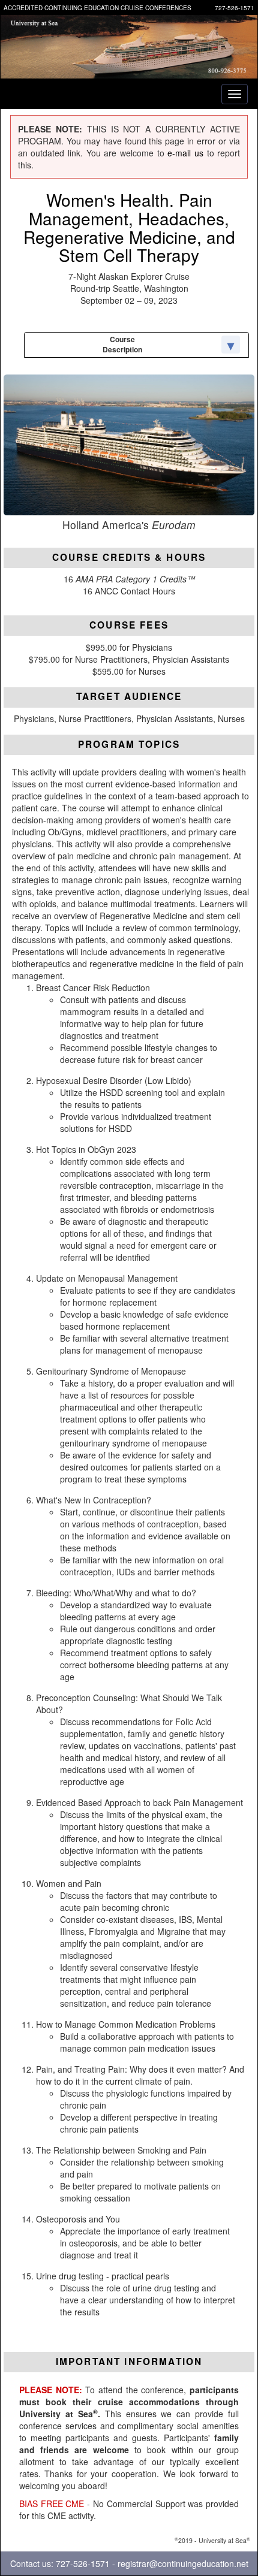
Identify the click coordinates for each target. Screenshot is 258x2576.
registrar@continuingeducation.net (183, 2563)
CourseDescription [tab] (122, 344)
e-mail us (185, 153)
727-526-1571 (235, 8)
